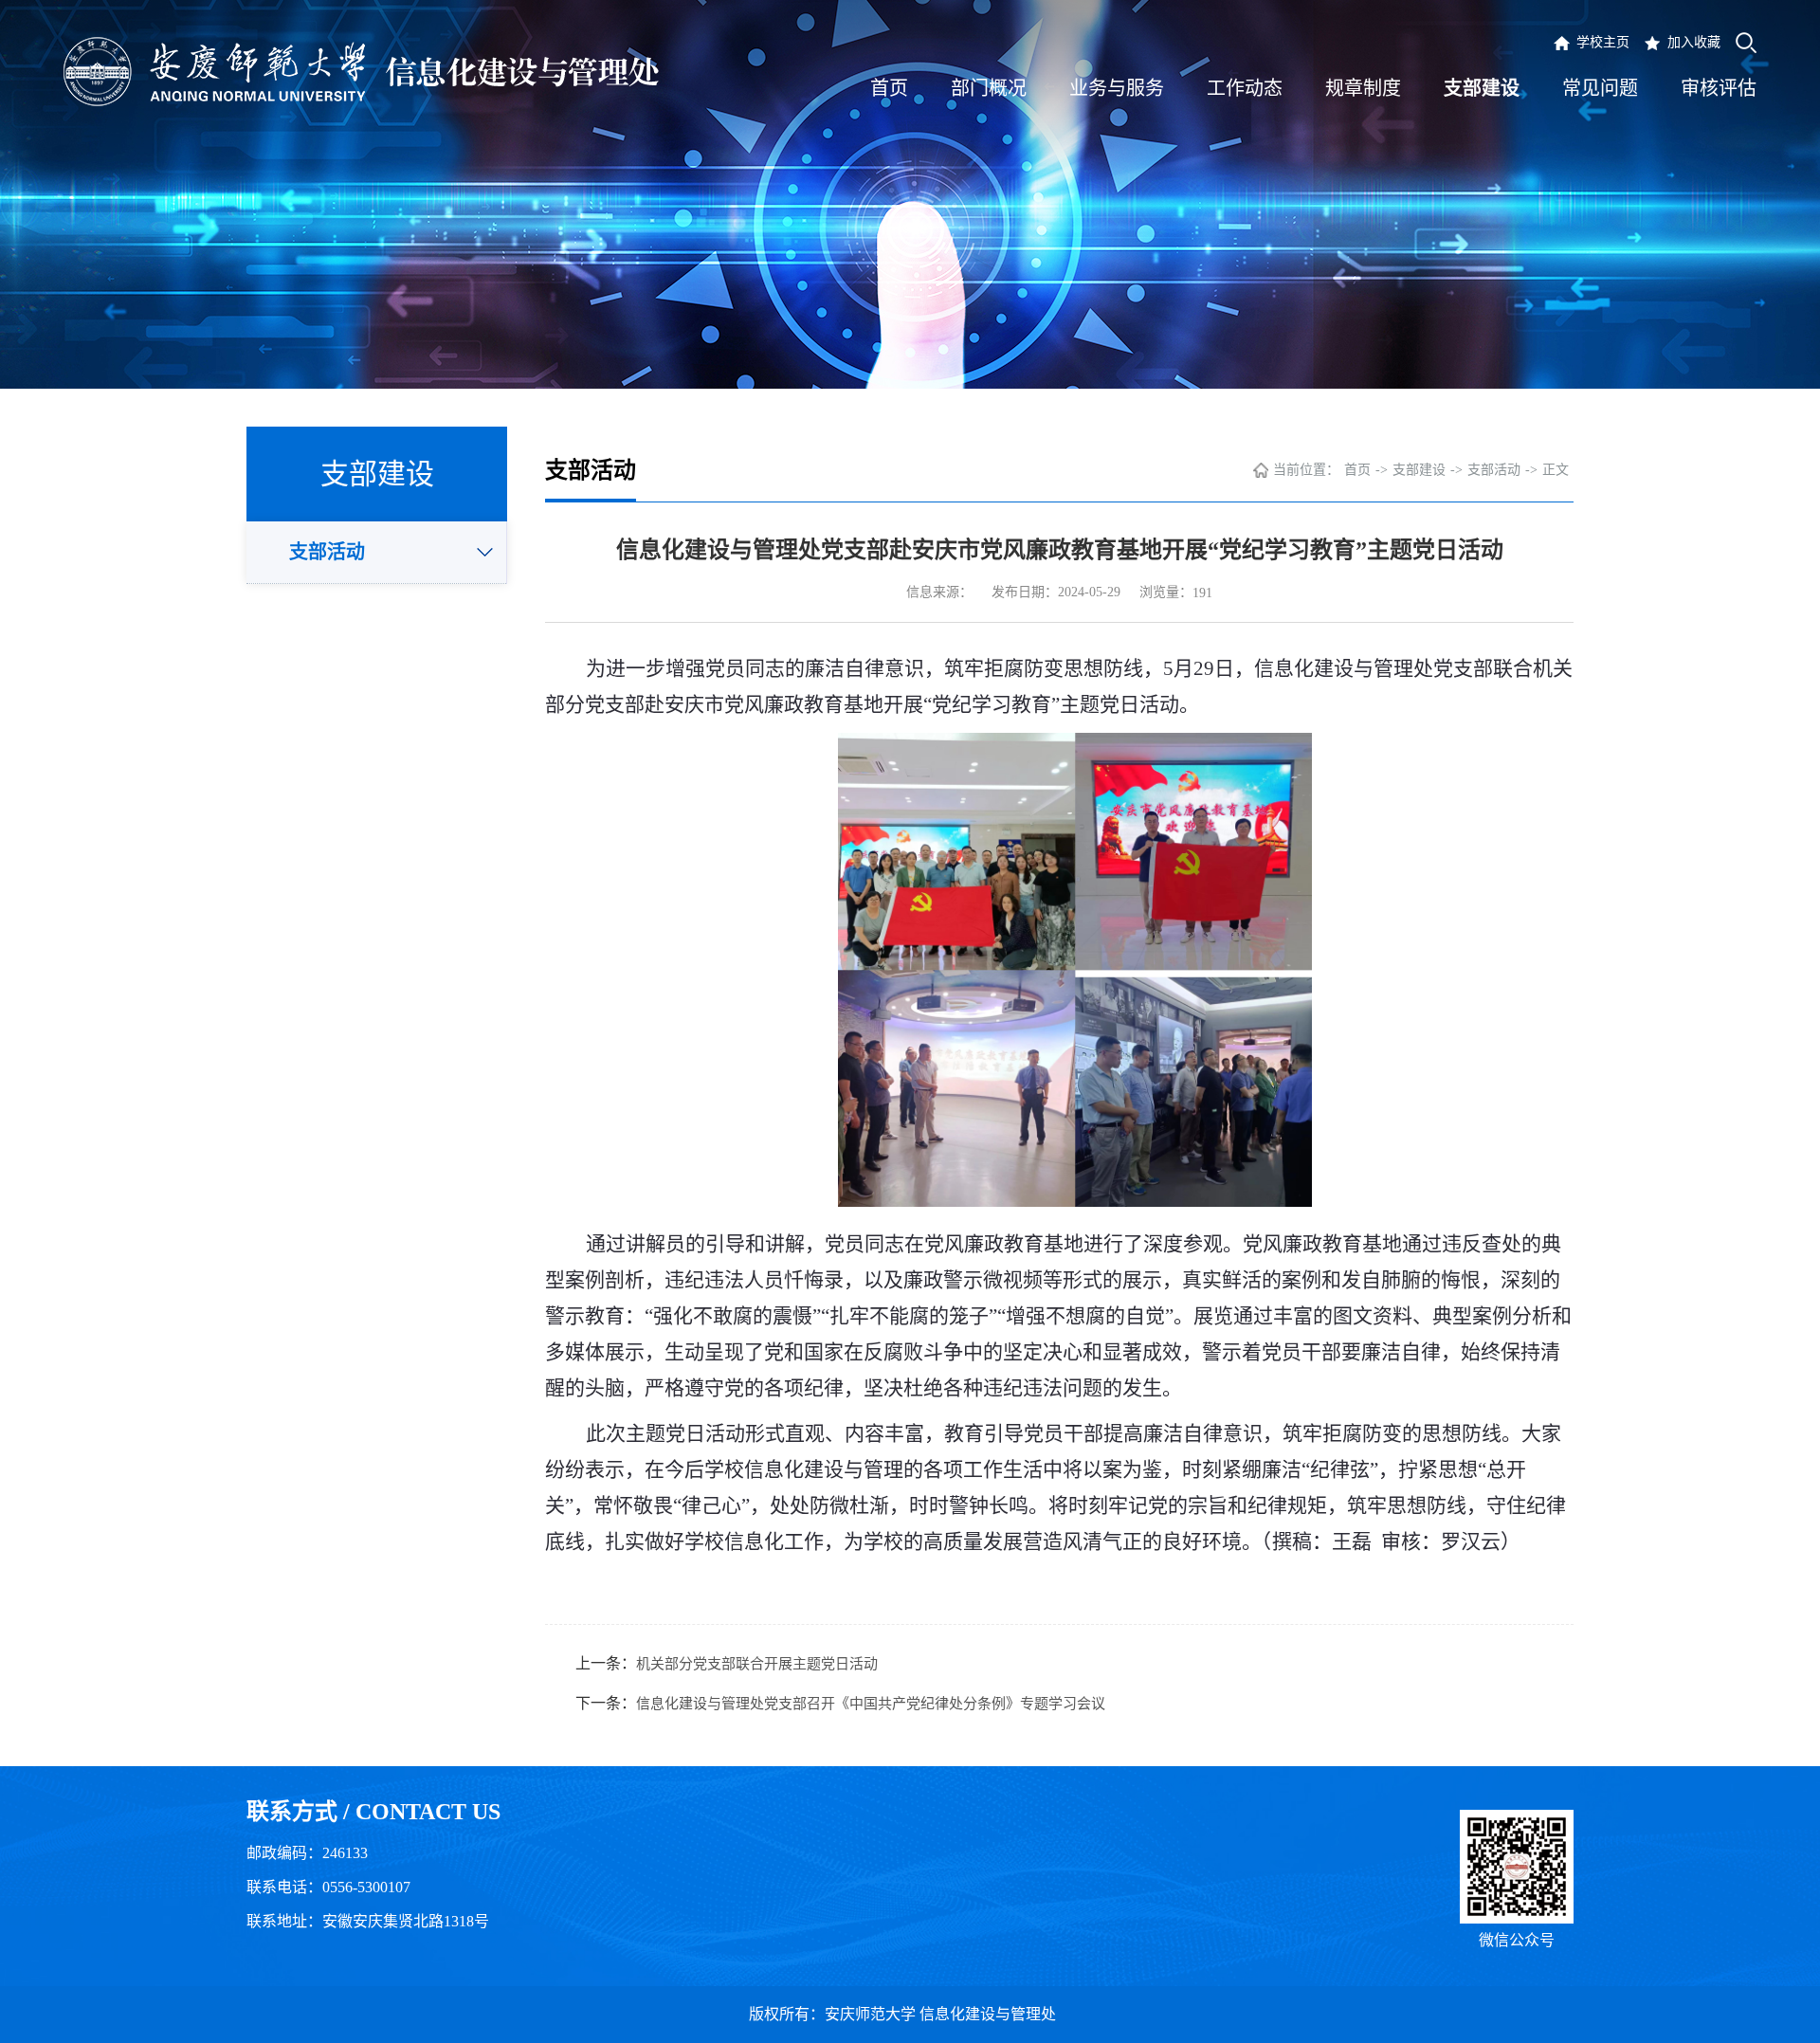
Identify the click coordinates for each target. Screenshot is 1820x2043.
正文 (1556, 470)
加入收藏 (1694, 42)
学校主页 (1603, 42)
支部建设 (1419, 470)
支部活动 (327, 552)
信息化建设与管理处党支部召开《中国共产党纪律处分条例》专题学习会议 (871, 1704)
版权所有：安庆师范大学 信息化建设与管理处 (910, 2014)
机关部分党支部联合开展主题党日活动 (757, 1664)
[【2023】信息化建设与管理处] (361, 72)
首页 (1357, 470)
